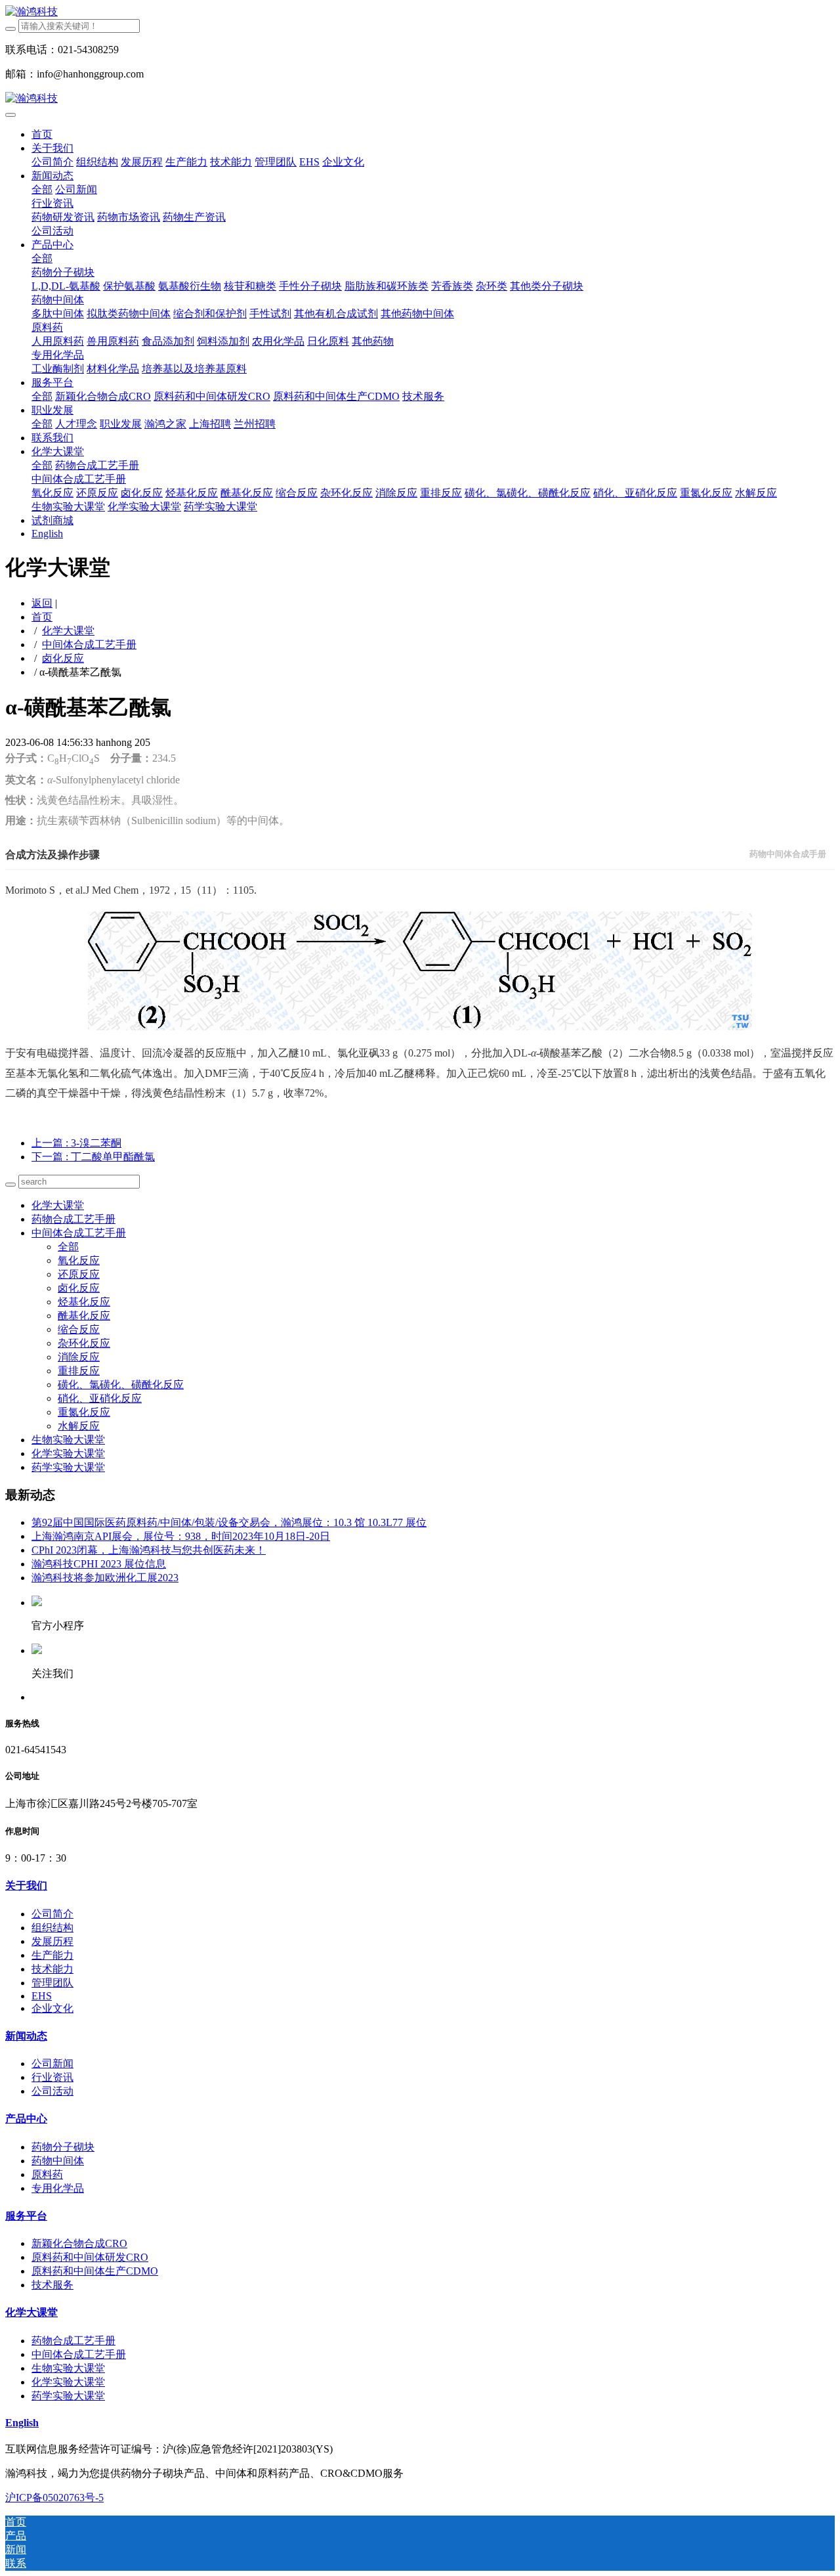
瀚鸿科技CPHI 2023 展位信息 (99, 1564)
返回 (42, 603)
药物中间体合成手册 (788, 854)
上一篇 (76, 1143)
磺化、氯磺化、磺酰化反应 (121, 1385)
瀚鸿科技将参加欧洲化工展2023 (105, 1578)
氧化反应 (79, 1260)
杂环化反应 (84, 1343)
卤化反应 (63, 658)
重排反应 (79, 1371)
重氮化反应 (84, 1412)
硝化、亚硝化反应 (100, 1398)
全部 (42, 189)
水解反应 (79, 1426)
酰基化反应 (84, 1316)
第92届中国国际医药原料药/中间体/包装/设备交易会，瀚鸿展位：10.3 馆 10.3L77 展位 (229, 1522)
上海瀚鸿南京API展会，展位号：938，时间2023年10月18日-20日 (181, 1536)
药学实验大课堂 (68, 1467)
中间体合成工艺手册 (89, 644)
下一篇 (93, 1157)
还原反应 (79, 1274)
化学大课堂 (68, 631)
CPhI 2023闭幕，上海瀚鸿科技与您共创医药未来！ (149, 1550)
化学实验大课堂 (68, 1453)
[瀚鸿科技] (420, 12)
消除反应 (79, 1357)
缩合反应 (79, 1329)
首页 (42, 134)
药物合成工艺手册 (73, 1219)
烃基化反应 (84, 1302)
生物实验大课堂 (68, 1440)
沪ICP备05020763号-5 (54, 2498)
